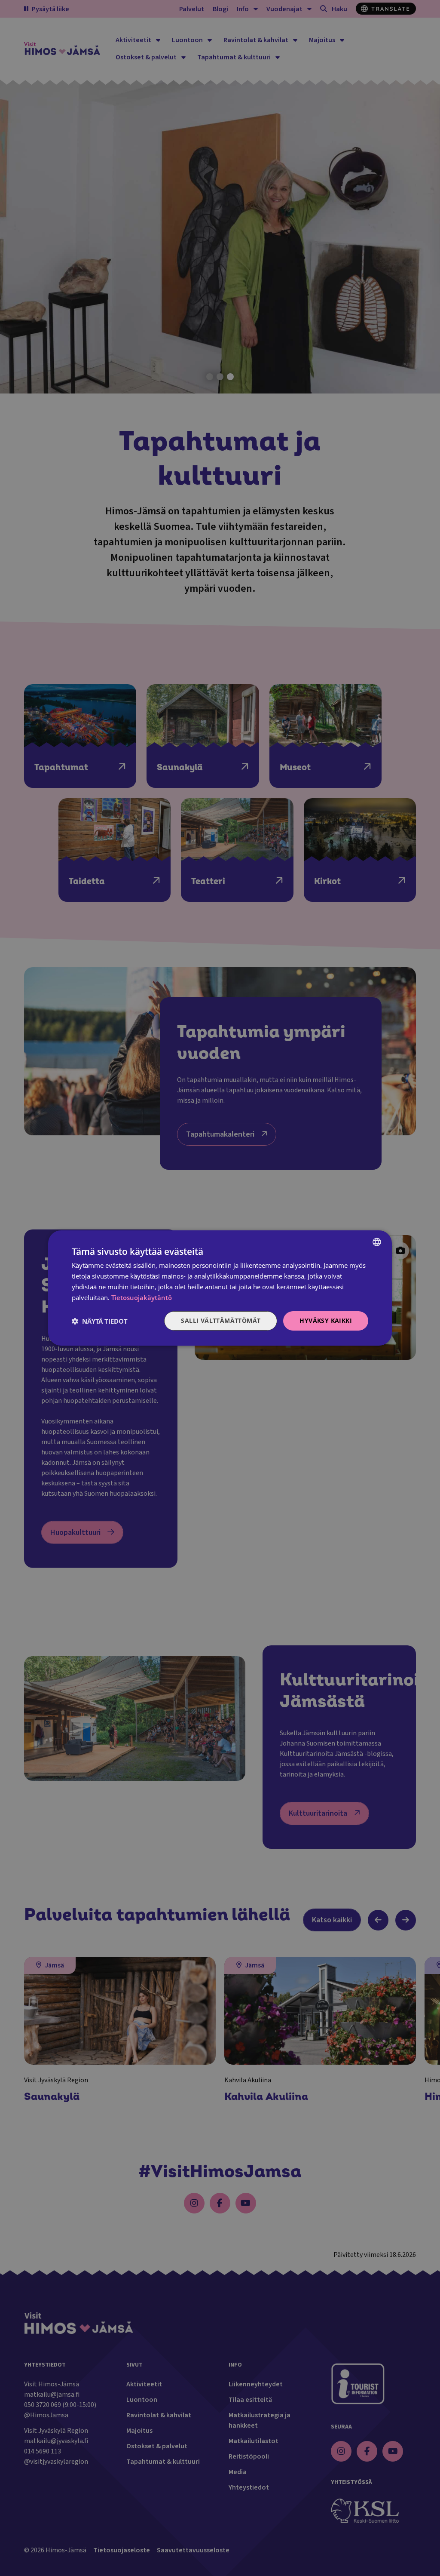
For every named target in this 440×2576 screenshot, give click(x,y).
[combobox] (377, 1242)
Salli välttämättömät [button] (221, 1320)
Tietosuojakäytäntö (142, 1297)
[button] (100, 1321)
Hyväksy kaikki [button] (326, 1320)
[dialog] (220, 1288)
